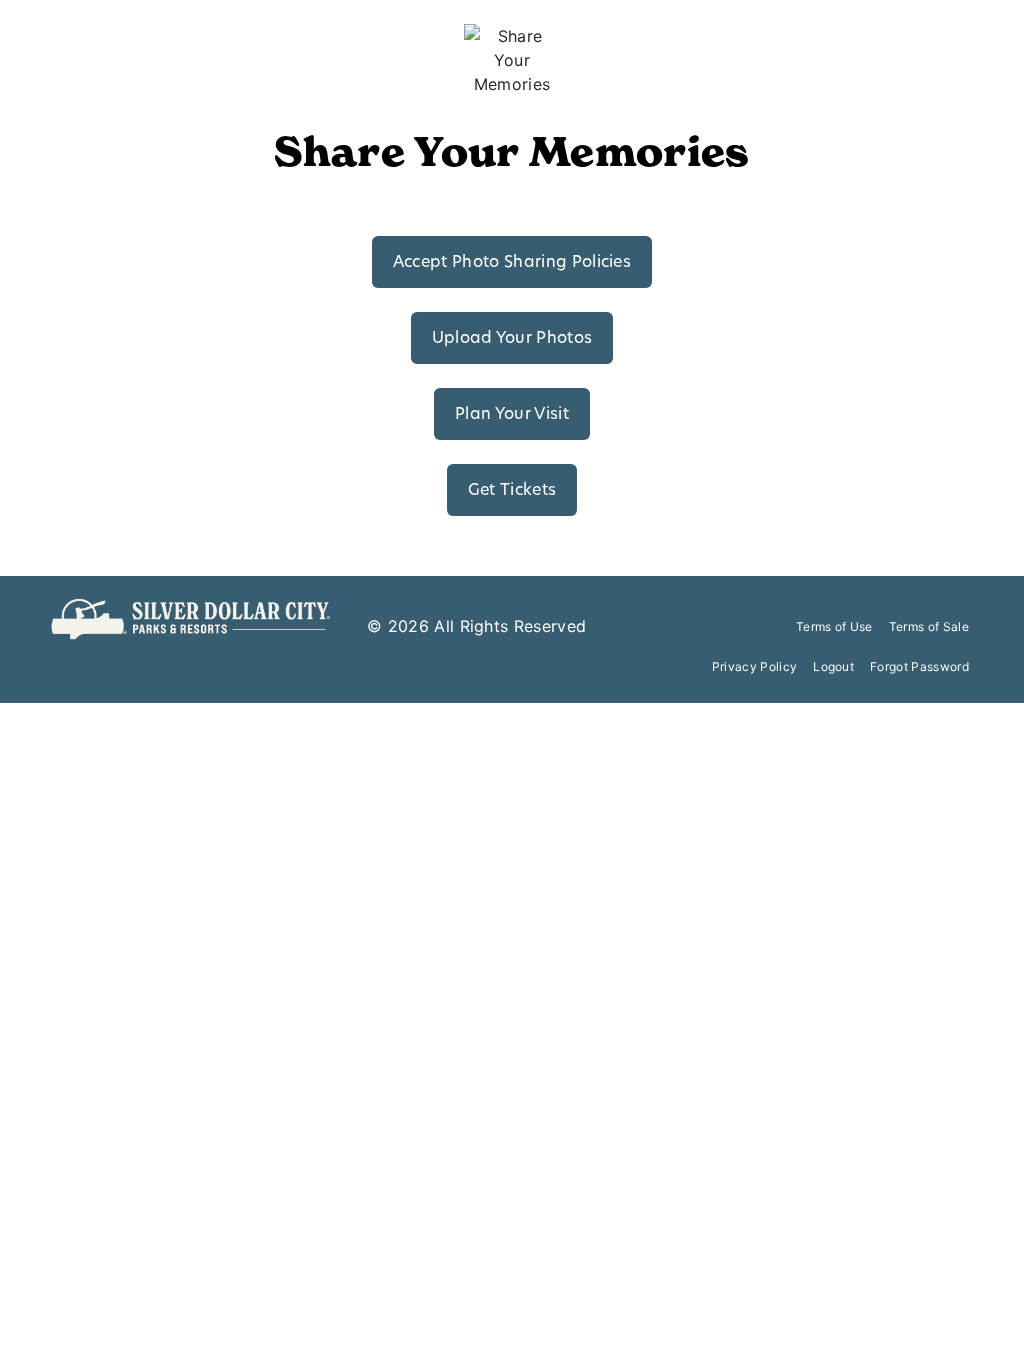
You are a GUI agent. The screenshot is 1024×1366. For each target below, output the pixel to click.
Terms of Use (834, 626)
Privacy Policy (754, 666)
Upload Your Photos (512, 339)
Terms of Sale (929, 626)
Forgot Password (919, 666)
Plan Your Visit (512, 415)
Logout (833, 666)
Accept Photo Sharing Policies (512, 263)
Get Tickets (512, 491)
